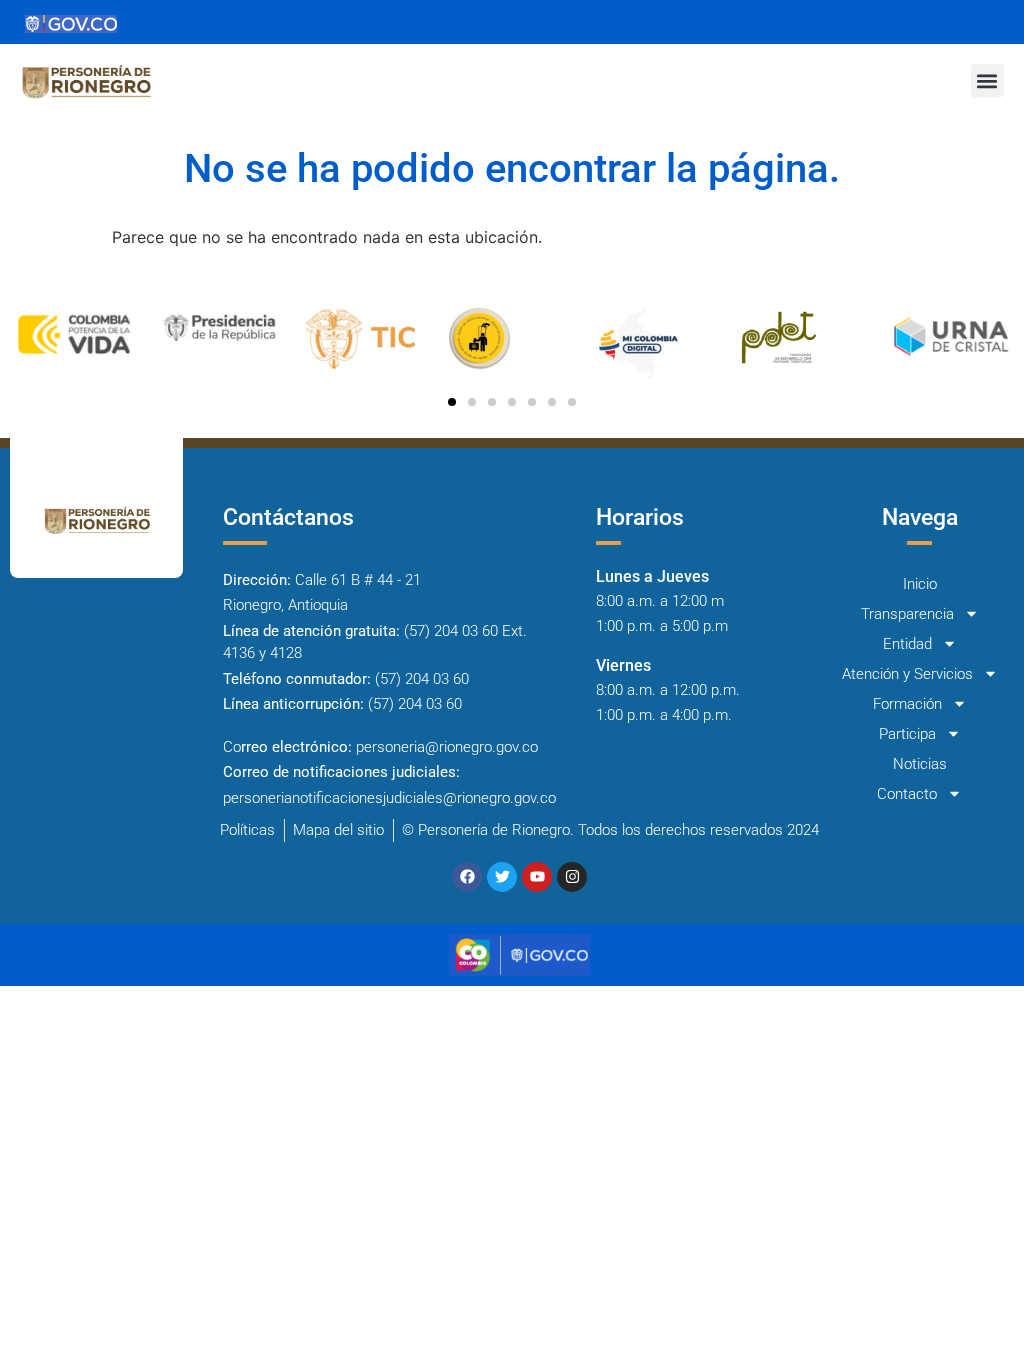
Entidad (907, 644)
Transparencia (907, 614)
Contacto (907, 794)
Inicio (920, 584)
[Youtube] (537, 877)
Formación (907, 704)
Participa (907, 734)
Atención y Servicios (907, 674)
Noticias (920, 764)
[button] (987, 80)
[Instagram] (572, 877)
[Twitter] (502, 877)
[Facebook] (467, 877)
